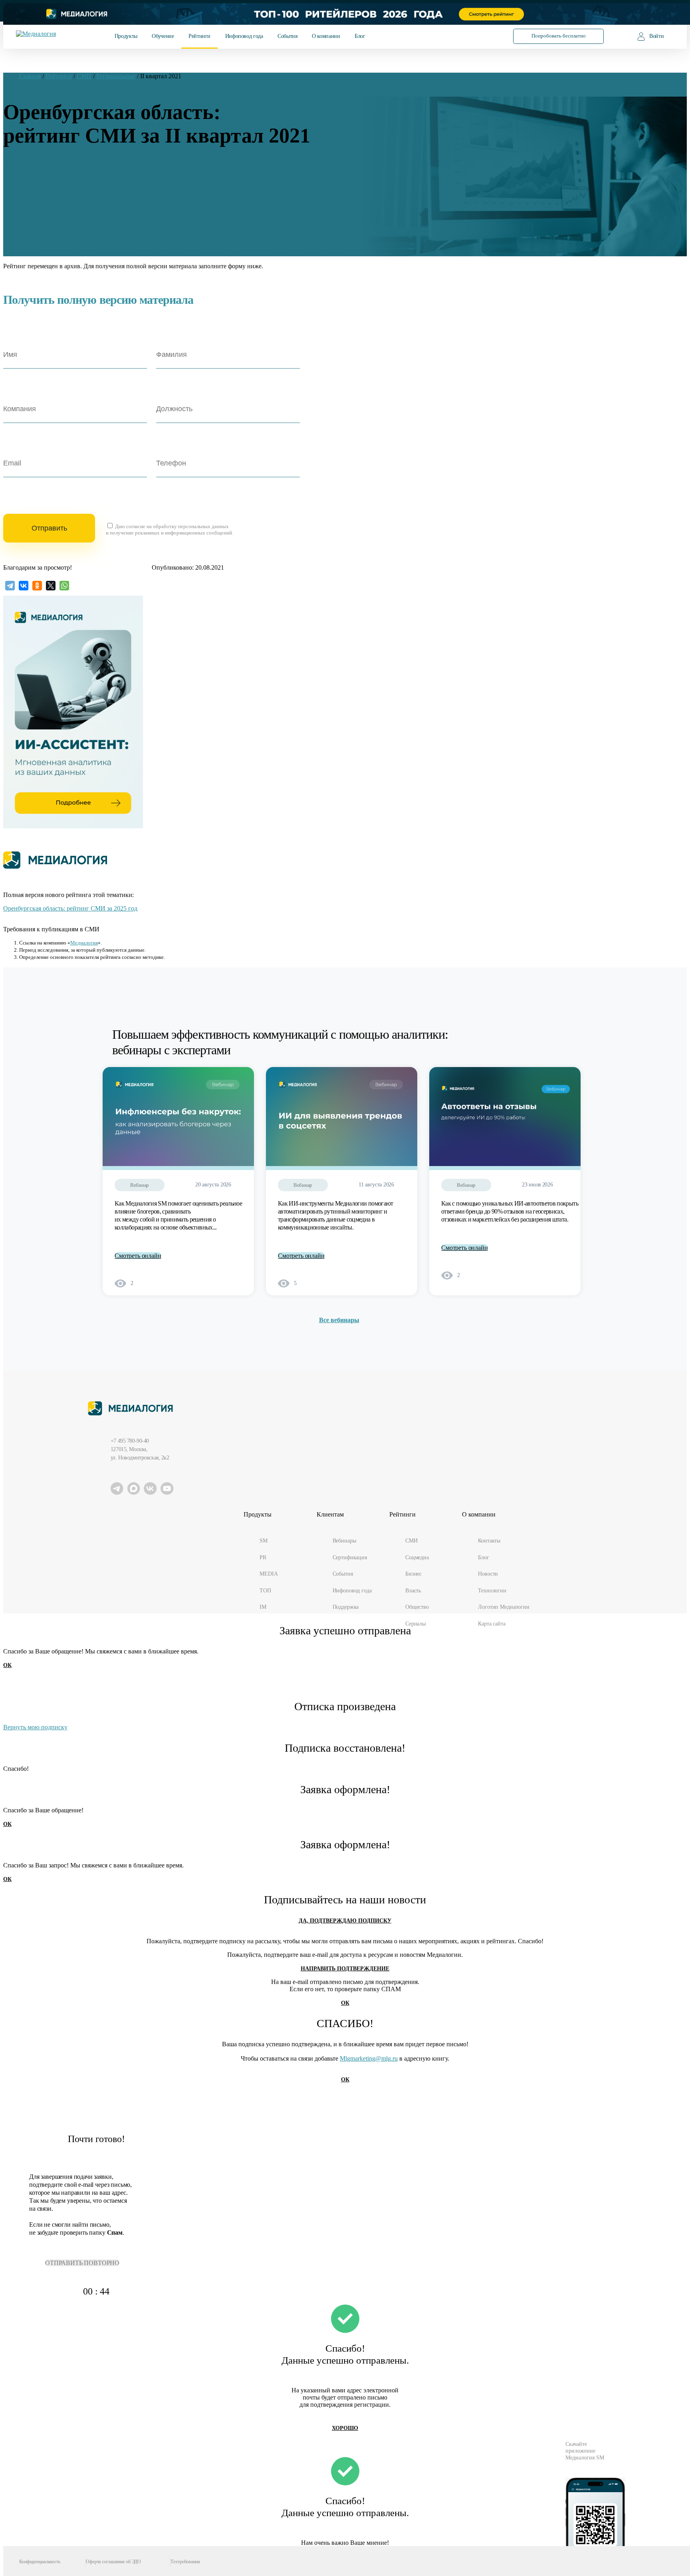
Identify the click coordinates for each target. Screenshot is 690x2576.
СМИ (411, 1540)
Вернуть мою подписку (35, 1727)
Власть (413, 1590)
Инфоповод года (244, 36)
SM (264, 1540)
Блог (360, 36)
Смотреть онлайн (138, 1256)
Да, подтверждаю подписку (345, 1921)
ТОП (265, 1590)
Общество (417, 1607)
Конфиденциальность (40, 2562)
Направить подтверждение (345, 1969)
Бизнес (413, 1574)
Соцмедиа (417, 1557)
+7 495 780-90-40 (130, 1441)
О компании (326, 36)
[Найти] (486, 36)
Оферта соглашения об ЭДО (113, 2562)
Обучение (163, 36)
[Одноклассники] (37, 586)
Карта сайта (492, 1624)
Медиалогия (84, 943)
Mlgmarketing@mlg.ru (369, 2058)
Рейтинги (199, 36)
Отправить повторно (82, 2263)
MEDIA (269, 1574)
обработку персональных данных (191, 526)
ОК (7, 1665)
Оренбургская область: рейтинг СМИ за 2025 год (70, 908)
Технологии (492, 1590)
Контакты (489, 1540)
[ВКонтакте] (24, 586)
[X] (51, 586)
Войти (656, 36)
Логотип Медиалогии (504, 1607)
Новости (488, 1574)
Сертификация (350, 1557)
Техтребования (185, 2562)
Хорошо (345, 2428)
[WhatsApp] (64, 586)
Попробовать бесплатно (559, 36)
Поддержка (346, 1607)
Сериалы (415, 1624)
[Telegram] (10, 586)
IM (263, 1607)
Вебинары (344, 1540)
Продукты (126, 36)
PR (263, 1557)
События (287, 36)
